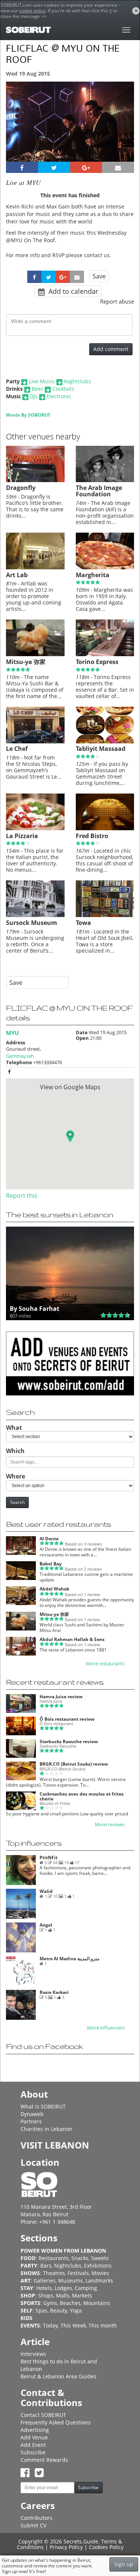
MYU (12, 1033)
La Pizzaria (22, 836)
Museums (71, 2280)
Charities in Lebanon (46, 2129)
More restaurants (105, 1664)
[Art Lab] (35, 567)
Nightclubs (77, 381)
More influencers (106, 2028)
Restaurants (54, 2258)
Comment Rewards (44, 2460)
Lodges (63, 2288)
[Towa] (105, 915)
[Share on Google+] (86, 167)
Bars (46, 2266)
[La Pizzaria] (35, 828)
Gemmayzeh (20, 1056)
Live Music (42, 381)
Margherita (93, 575)
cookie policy (32, 11)
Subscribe (33, 2452)
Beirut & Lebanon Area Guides (58, 2376)
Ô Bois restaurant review (67, 1719)
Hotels (44, 2288)
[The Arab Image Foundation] (105, 480)
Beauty (59, 2310)
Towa (83, 923)
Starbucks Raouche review (69, 1741)
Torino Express (97, 662)
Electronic (59, 396)
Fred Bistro (92, 836)
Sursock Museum (32, 923)
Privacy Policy (66, 2547)
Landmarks (99, 2280)
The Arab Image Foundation (99, 491)
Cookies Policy (106, 2547)
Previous (18, 132)
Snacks (80, 2258)
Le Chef (17, 749)
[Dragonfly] (35, 480)
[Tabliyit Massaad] (105, 742)
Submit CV (33, 2525)
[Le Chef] (35, 742)
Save (99, 276)
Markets (82, 2295)
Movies (100, 2273)
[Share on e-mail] (118, 167)
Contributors (36, 2518)
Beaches (70, 2303)
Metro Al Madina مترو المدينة (69, 1959)
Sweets (100, 2258)
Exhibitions (98, 2266)
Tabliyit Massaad (101, 749)
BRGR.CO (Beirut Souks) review (74, 1764)
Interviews (33, 2354)
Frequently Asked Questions (56, 2422)
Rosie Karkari (54, 1992)
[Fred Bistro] (105, 828)
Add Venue (34, 2437)
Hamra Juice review (61, 1697)
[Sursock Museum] (35, 915)
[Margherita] (105, 567)
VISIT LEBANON (55, 2145)
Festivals (78, 2273)
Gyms (50, 2303)
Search (17, 1502)
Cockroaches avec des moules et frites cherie (82, 1796)
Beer (38, 389)
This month (103, 2325)
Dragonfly (21, 488)
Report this (22, 1196)
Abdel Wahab (55, 1589)
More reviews (110, 1825)
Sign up (124, 2564)
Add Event (33, 2445)
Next (124, 132)
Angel (46, 1925)
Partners (31, 2121)
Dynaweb (32, 2114)
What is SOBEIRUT (43, 2106)
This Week (73, 2325)
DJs (34, 396)
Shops (46, 2295)
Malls (63, 2295)
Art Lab (17, 575)
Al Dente (49, 1539)
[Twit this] (54, 167)
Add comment (111, 349)
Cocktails (63, 389)
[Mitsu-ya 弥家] (35, 654)
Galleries (45, 2280)
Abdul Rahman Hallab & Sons (72, 1639)
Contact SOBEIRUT (43, 2415)
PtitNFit (49, 1858)
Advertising (35, 2430)
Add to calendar (72, 291)
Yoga (76, 2310)
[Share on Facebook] (22, 167)
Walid (46, 1891)
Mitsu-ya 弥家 (26, 662)
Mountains (97, 2303)
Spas (41, 2310)
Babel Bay (51, 1564)
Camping (86, 2288)
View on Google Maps (70, 1087)
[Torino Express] (105, 654)
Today (50, 2325)
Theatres (54, 2273)
